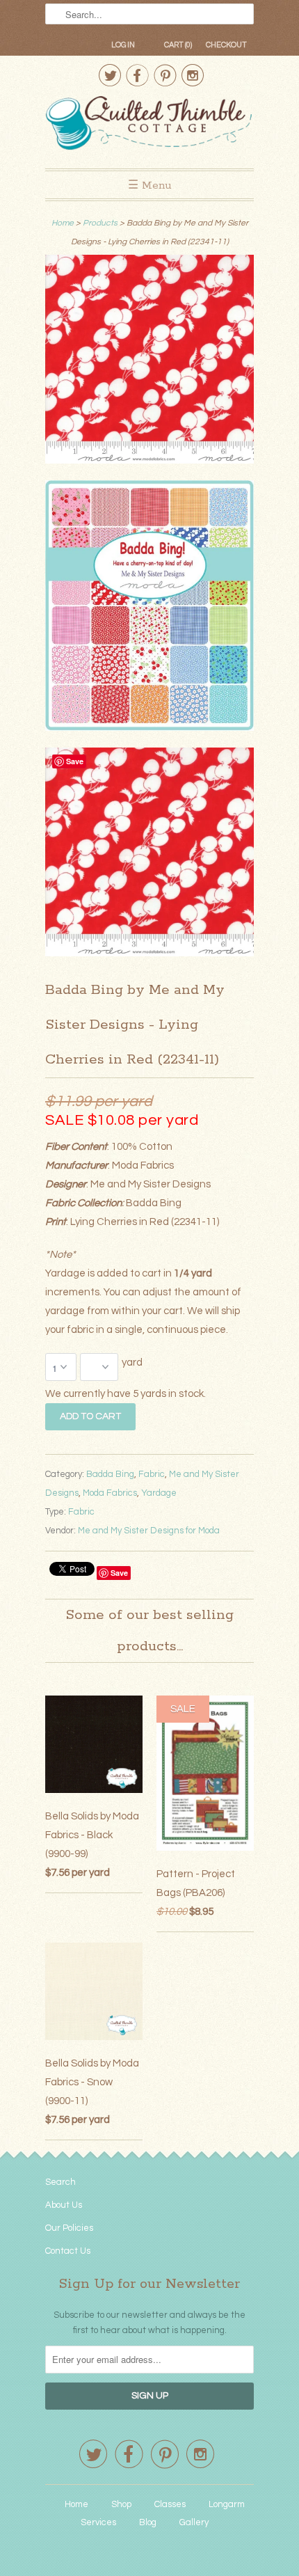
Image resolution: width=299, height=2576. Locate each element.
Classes (170, 2504)
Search (60, 2182)
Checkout (226, 45)
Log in (123, 45)
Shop (121, 2504)
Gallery (194, 2522)
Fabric (152, 1474)
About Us (64, 2205)
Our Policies (69, 2228)
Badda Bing (110, 1474)
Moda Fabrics (110, 1493)
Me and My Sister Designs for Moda (149, 1531)
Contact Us (68, 2251)
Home (76, 2504)
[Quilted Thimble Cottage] (149, 125)
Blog (148, 2522)
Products (100, 223)
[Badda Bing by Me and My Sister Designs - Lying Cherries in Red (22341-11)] (149, 362)
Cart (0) (178, 45)
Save (119, 1573)
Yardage (159, 1493)
